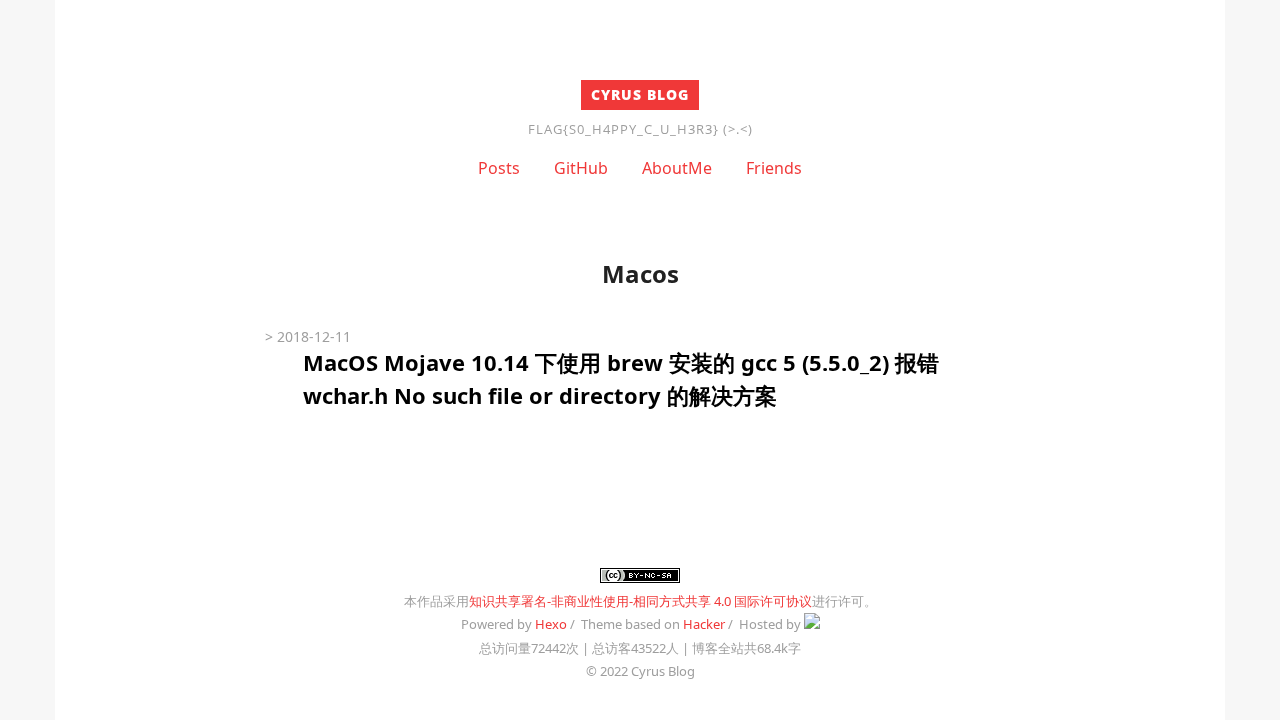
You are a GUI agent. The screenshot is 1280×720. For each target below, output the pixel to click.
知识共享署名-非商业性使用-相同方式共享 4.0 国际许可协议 (640, 601)
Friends (774, 168)
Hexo (551, 624)
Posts (499, 168)
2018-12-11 (314, 336)
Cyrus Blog (640, 94)
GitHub (581, 168)
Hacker (704, 624)
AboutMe (677, 168)
